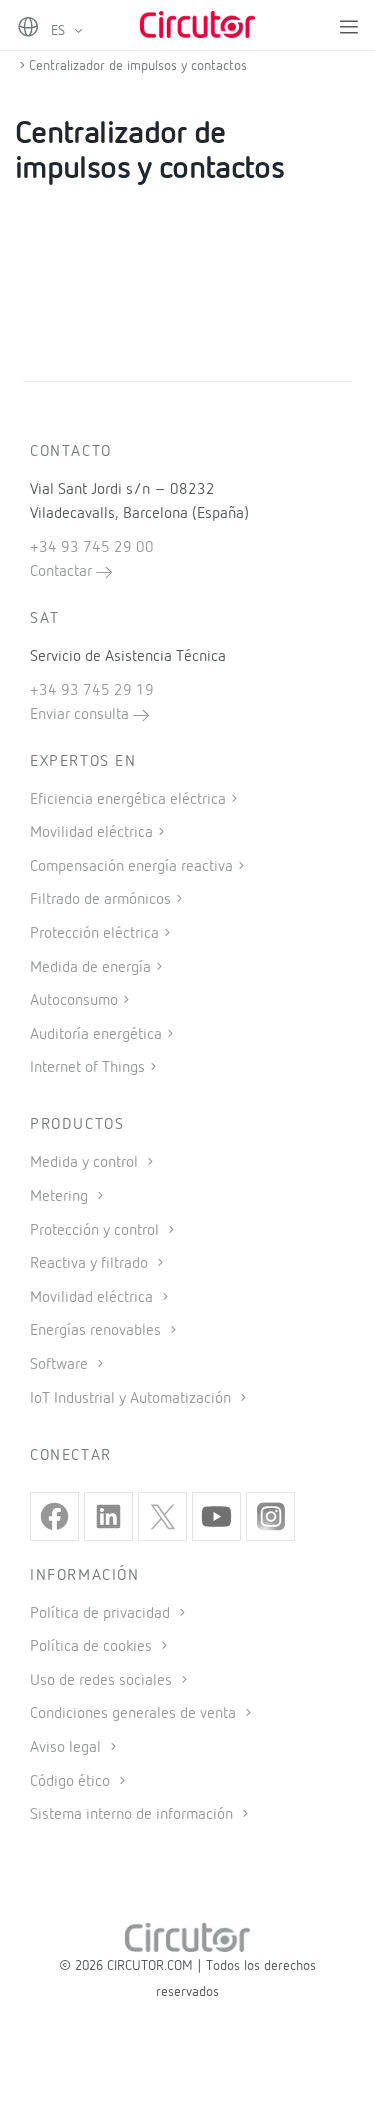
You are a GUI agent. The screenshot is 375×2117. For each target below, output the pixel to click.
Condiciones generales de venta (135, 1714)
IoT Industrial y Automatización (132, 1399)
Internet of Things (87, 1068)
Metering (61, 1197)
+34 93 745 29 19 (92, 691)
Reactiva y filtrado (91, 1264)
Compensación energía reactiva (131, 867)
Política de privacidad (102, 1614)
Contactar (63, 572)
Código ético (72, 1782)
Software (61, 1365)
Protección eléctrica (94, 934)
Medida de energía (90, 968)
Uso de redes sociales (103, 1681)
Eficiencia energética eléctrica (128, 800)
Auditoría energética (96, 1035)
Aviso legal (67, 1748)
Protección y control (96, 1231)
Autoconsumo (74, 1001)
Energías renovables (97, 1331)
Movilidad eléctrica (91, 833)
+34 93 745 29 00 (92, 548)
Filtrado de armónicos (100, 900)
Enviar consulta (81, 715)
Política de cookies (93, 1647)
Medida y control (86, 1163)
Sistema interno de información (133, 1815)
